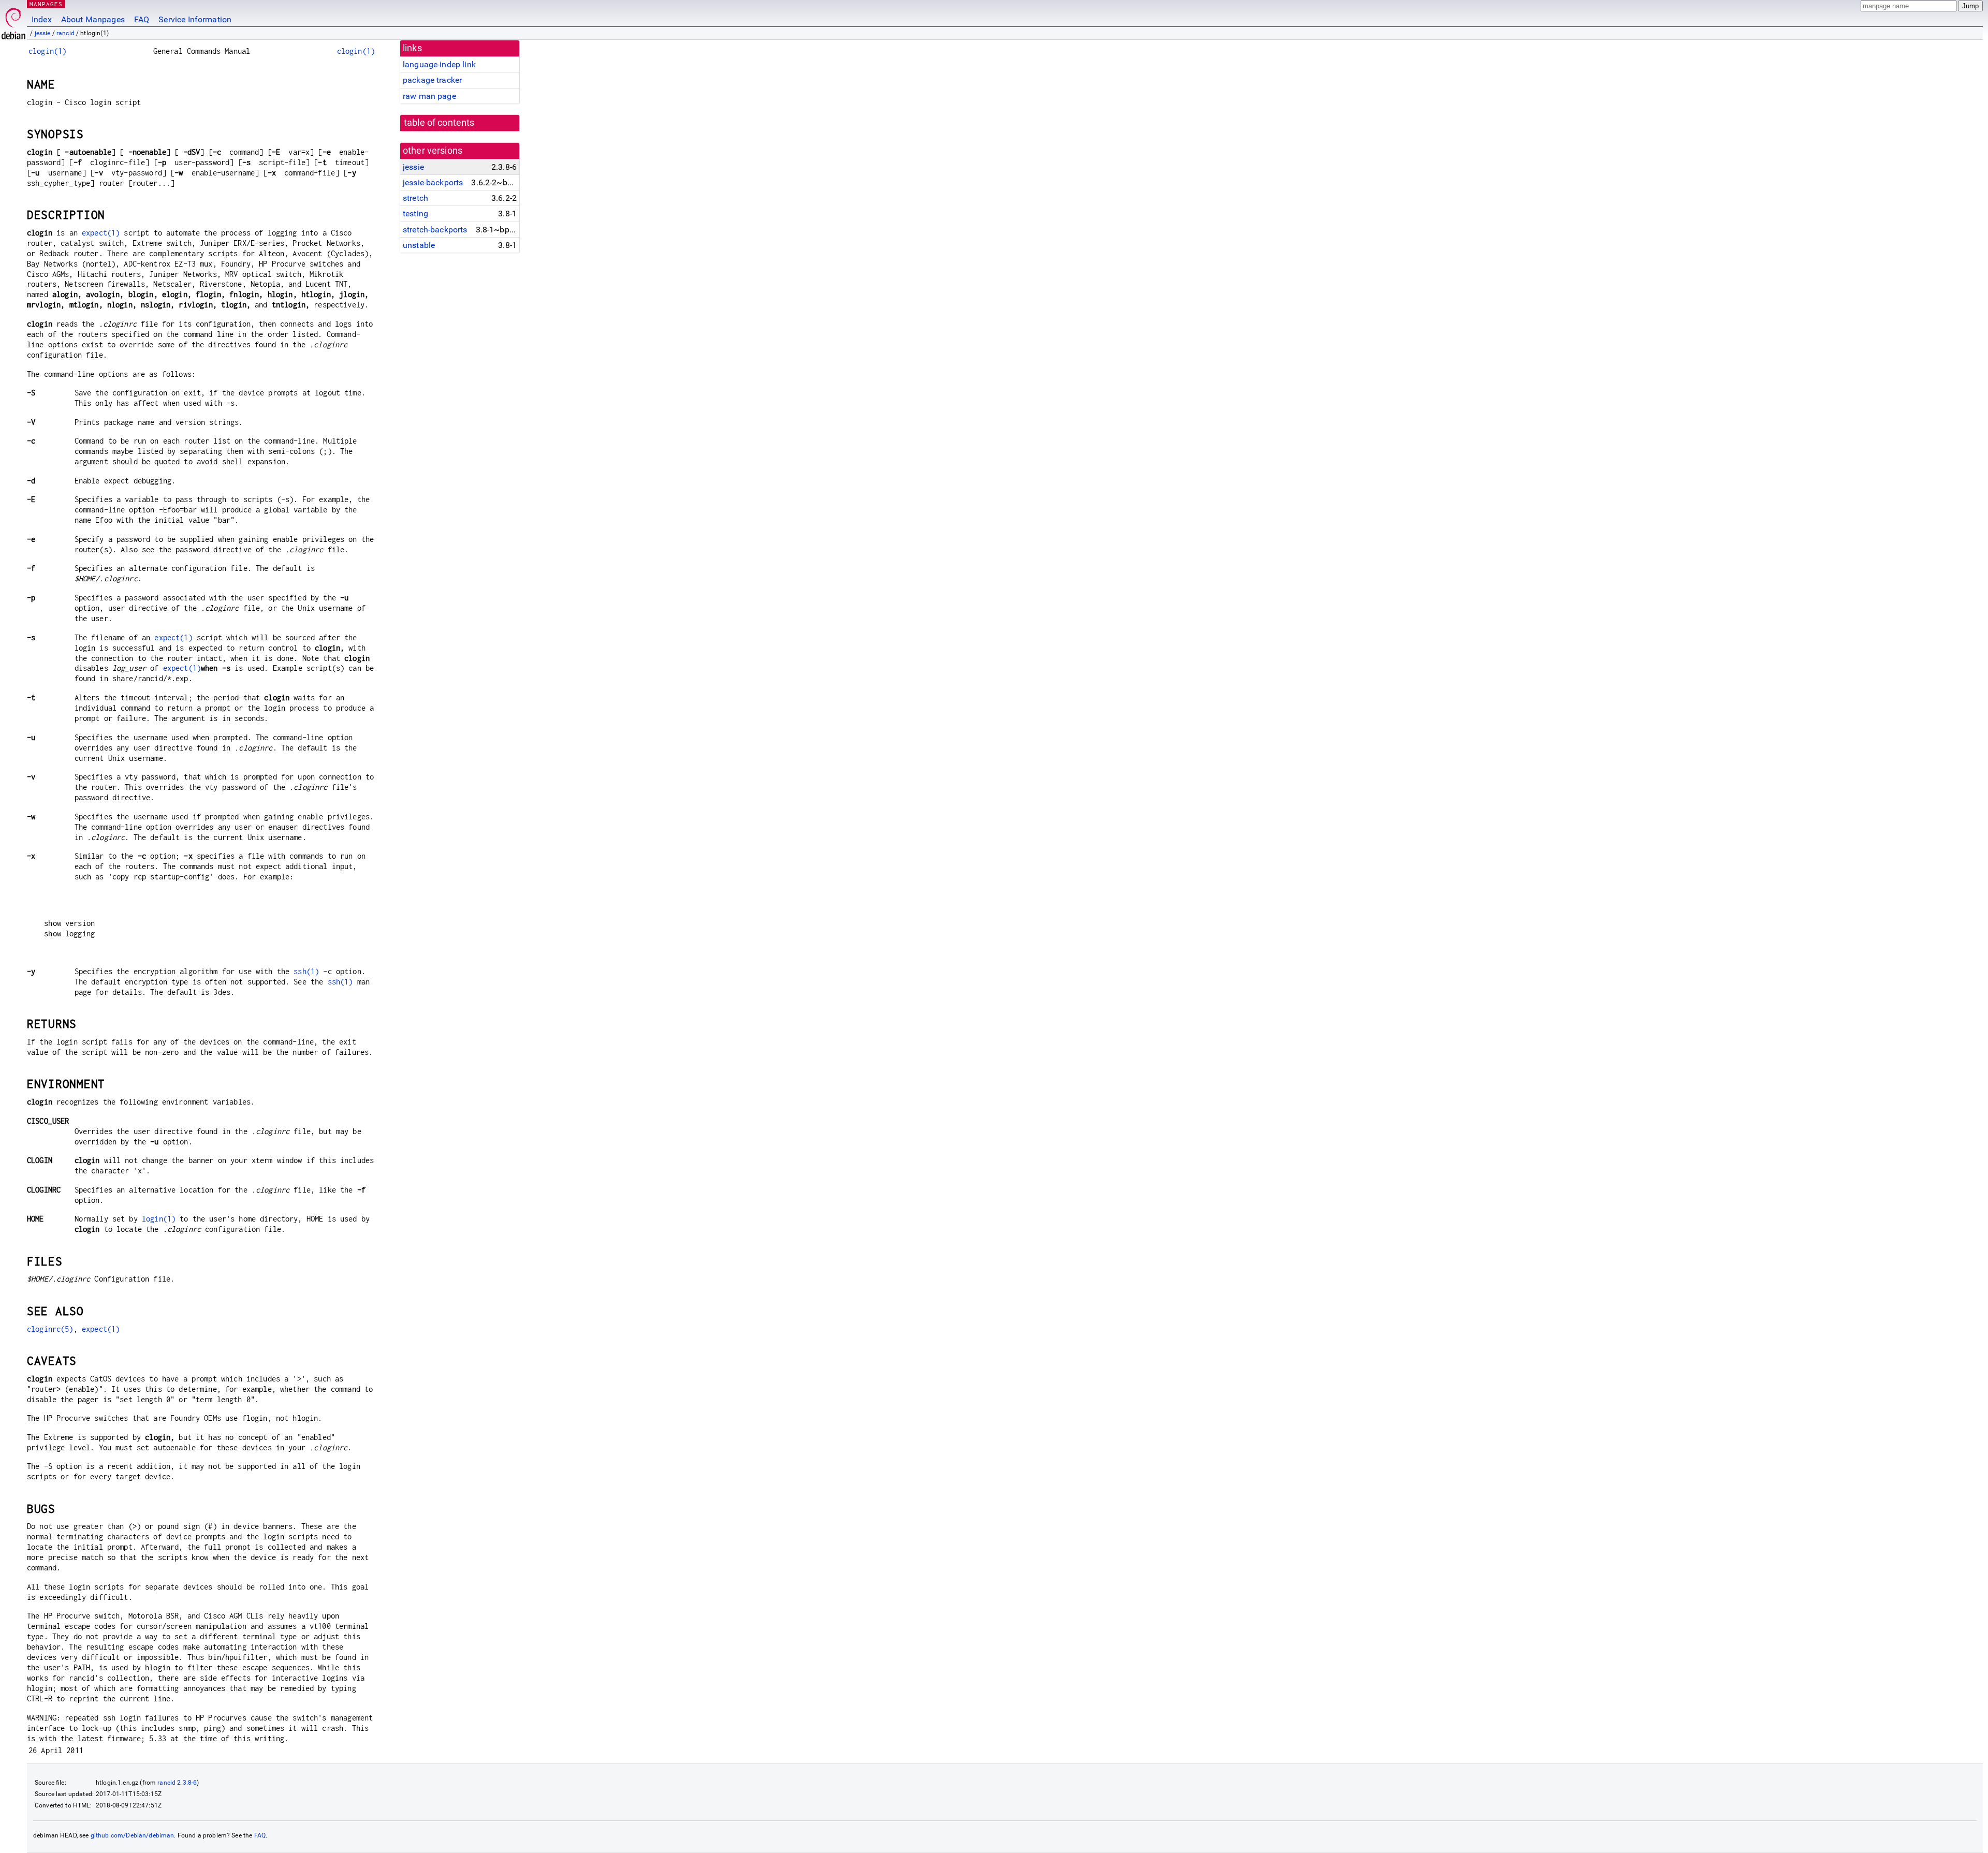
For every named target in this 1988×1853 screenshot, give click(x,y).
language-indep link (439, 64)
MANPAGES (46, 4)
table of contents (439, 123)
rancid (65, 33)
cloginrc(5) (50, 1329)
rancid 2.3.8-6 (177, 1783)
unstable (419, 245)
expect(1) (101, 233)
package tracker (432, 80)
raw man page (429, 96)
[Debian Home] (13, 21)
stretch (415, 198)
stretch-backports (435, 230)
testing (415, 214)
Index (42, 19)
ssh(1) (306, 971)
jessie (43, 33)
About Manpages (93, 19)
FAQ (142, 19)
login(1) (159, 1219)
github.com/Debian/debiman (133, 1835)
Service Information (195, 19)
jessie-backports (433, 182)
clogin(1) (47, 51)
